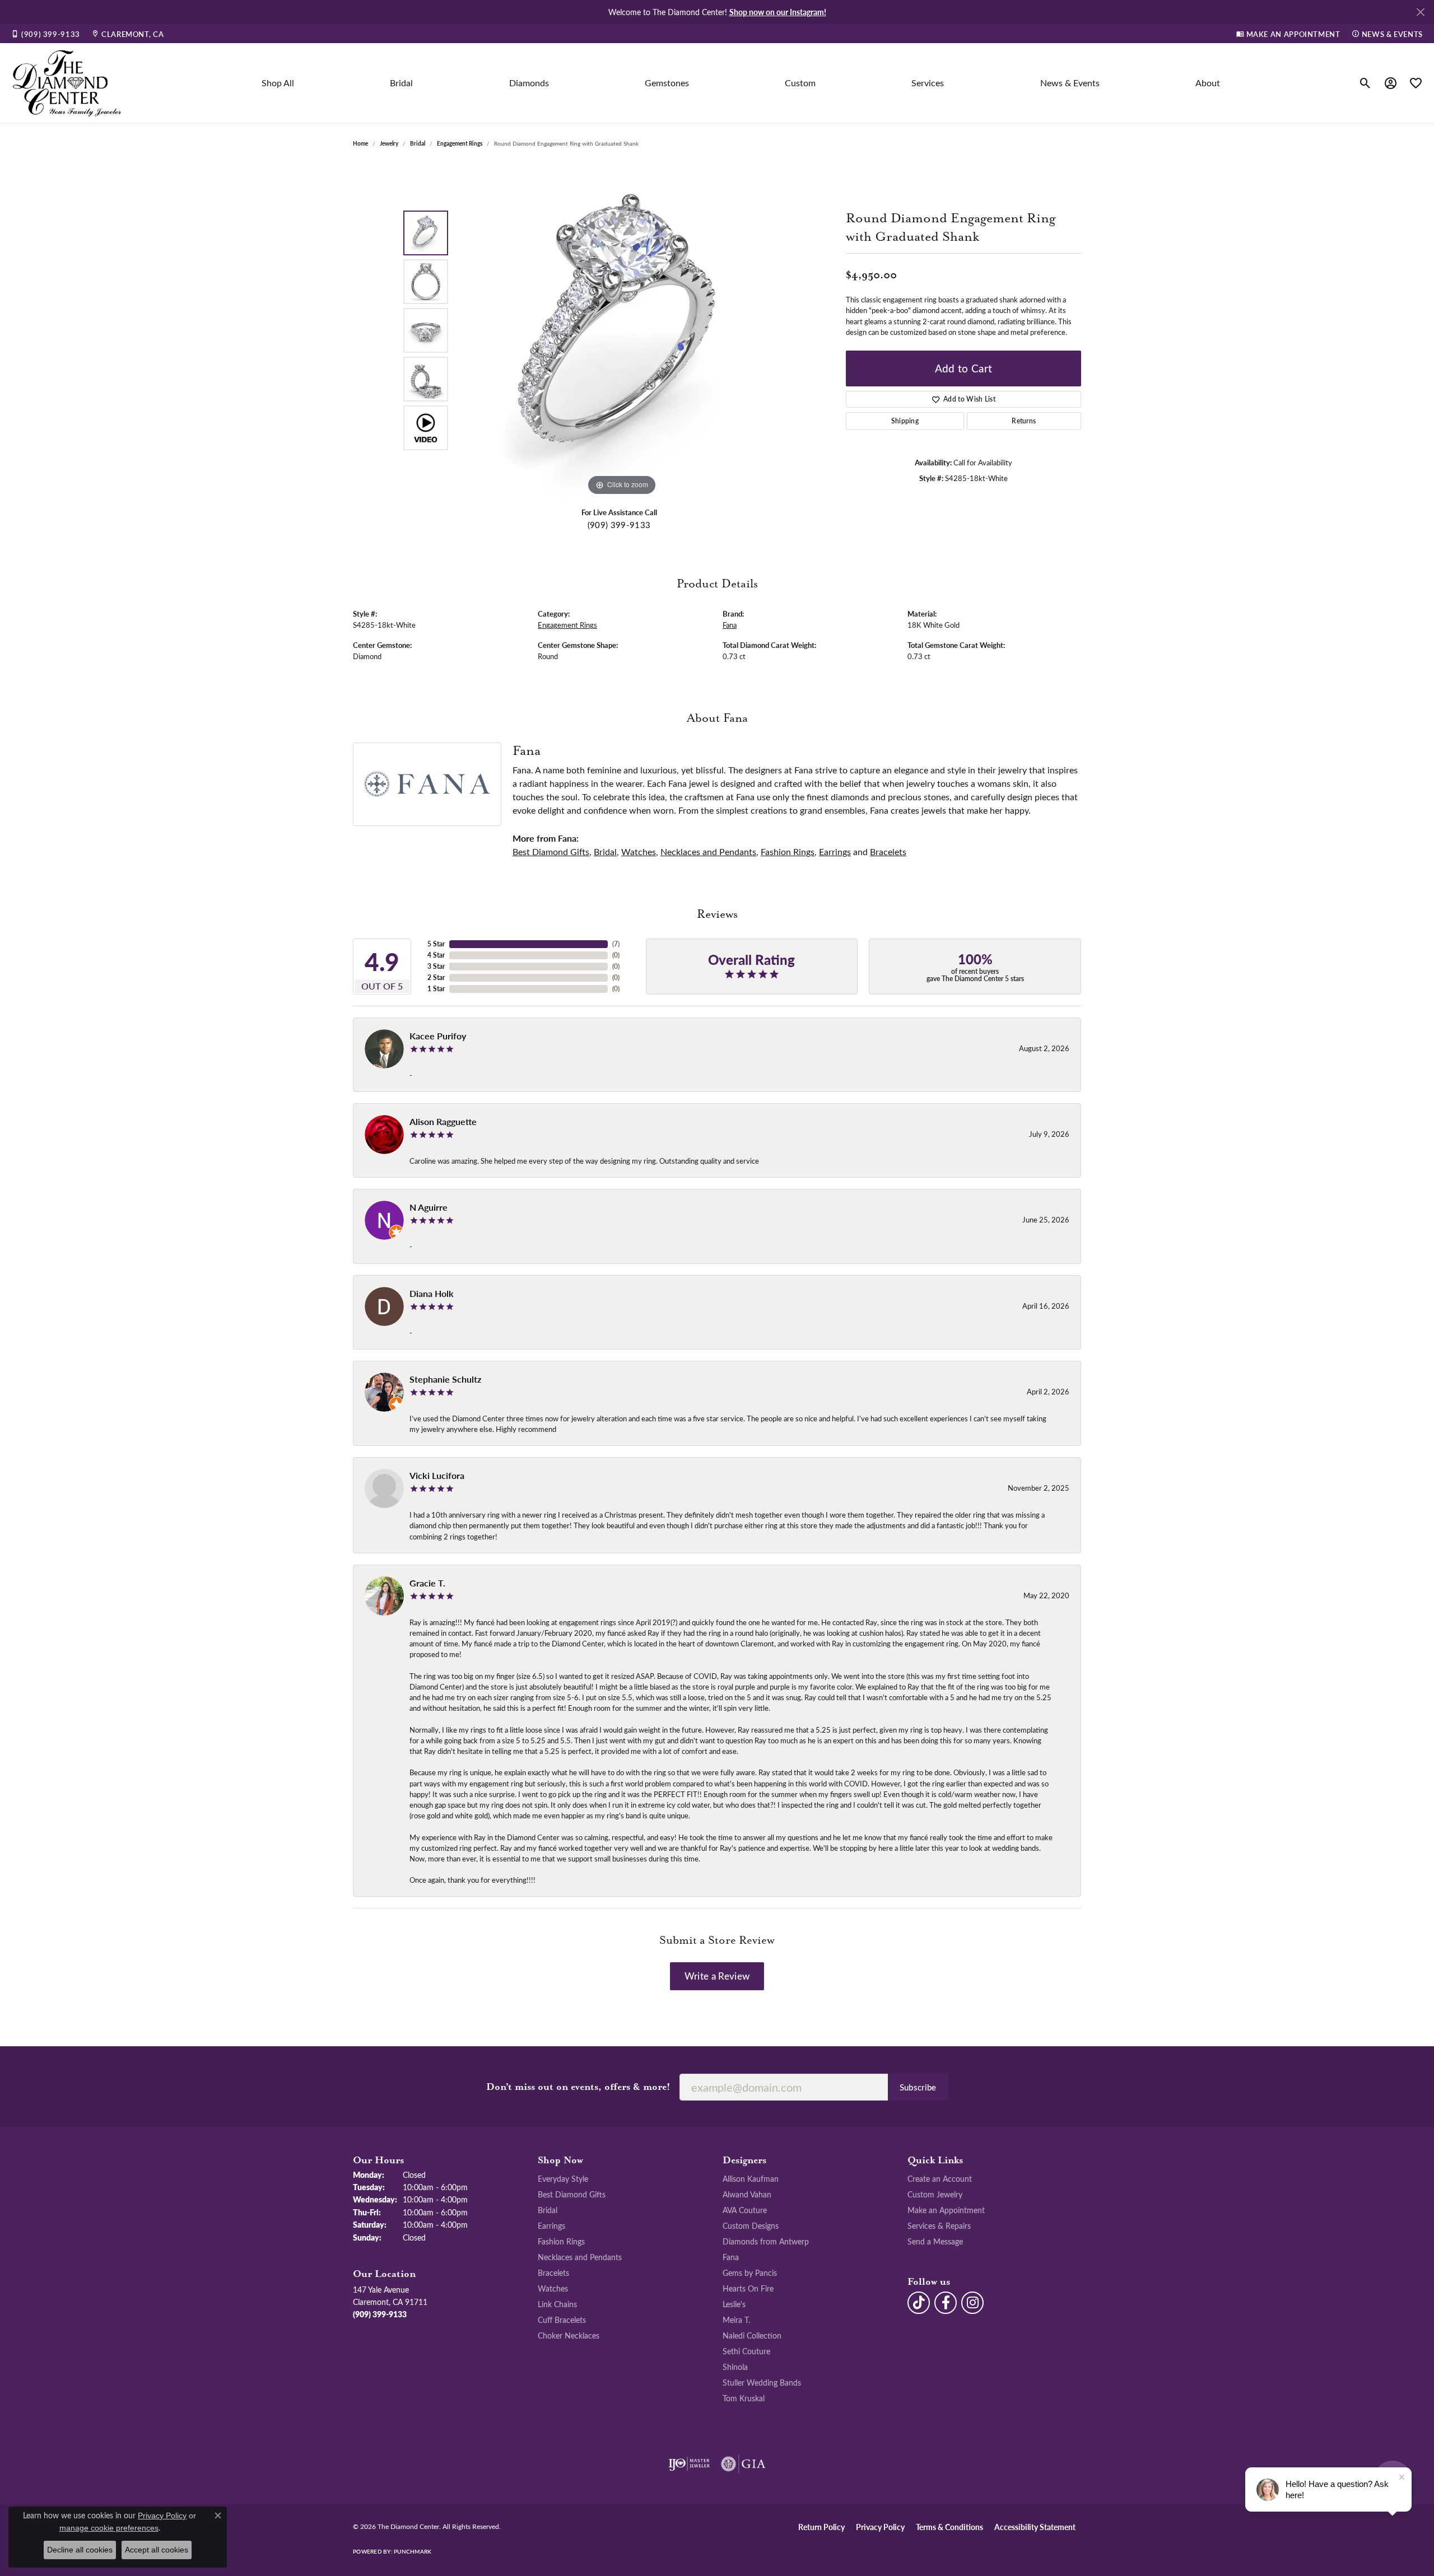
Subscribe (918, 2087)
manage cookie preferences (109, 2528)
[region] (622, 330)
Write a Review (717, 1976)
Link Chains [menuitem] (557, 2304)
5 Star (436, 944)
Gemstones (667, 83)
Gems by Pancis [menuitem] (750, 2272)
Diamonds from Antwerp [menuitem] (766, 2241)
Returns (1024, 421)
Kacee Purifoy (438, 1036)
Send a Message (935, 2241)
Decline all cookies (80, 2550)
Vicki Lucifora (437, 1475)
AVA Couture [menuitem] (745, 2210)
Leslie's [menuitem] (734, 2304)
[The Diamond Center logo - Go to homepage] (67, 83)
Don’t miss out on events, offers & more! (578, 2087)
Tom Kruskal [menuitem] (744, 2398)
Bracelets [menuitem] (553, 2272)
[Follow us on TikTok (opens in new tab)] (919, 2303)
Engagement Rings (460, 143)
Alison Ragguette (443, 1121)
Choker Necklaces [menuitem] (569, 2335)
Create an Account (940, 2178)
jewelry (389, 143)
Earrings (835, 851)
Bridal (401, 83)
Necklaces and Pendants (708, 851)
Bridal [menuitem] (548, 2210)
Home (360, 143)
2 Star (436, 977)
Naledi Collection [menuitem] (752, 2335)
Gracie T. (427, 1583)
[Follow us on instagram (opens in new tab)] (972, 2303)
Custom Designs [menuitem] (751, 2225)
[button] (1365, 83)
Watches (639, 851)
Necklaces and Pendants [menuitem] (580, 2257)
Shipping (905, 421)
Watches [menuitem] (553, 2288)
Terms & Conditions (949, 2527)
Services (928, 83)
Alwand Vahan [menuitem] (747, 2194)
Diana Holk (432, 1293)
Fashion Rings (788, 851)
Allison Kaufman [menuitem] (751, 2178)
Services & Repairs (939, 2225)
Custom (800, 83)
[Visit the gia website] (743, 2464)
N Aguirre (429, 1207)
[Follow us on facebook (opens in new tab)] (946, 2303)
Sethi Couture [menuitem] (746, 2351)
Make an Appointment (946, 2210)
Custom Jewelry (935, 2194)
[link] (46, 34)
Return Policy (821, 2527)
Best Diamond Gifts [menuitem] (572, 2194)
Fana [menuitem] (731, 2257)
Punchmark (413, 2551)
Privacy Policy (880, 2527)
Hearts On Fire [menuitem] (748, 2288)
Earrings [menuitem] (551, 2225)
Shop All (278, 83)
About (1208, 83)
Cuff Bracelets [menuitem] (562, 2320)
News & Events (1070, 83)
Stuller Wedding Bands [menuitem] (762, 2382)
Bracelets (888, 851)
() (616, 944)
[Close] (1420, 12)
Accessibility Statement (1035, 2527)
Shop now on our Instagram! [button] (778, 12)
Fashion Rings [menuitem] (561, 2241)
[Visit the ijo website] (689, 2464)
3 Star (436, 966)
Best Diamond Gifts (551, 851)
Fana (730, 625)
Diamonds (529, 83)
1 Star (436, 989)
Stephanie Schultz (445, 1379)
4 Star (436, 955)
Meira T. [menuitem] (736, 2320)
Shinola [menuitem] (735, 2367)
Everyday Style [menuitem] (563, 2178)
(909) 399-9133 (619, 525)
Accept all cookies (157, 2550)
